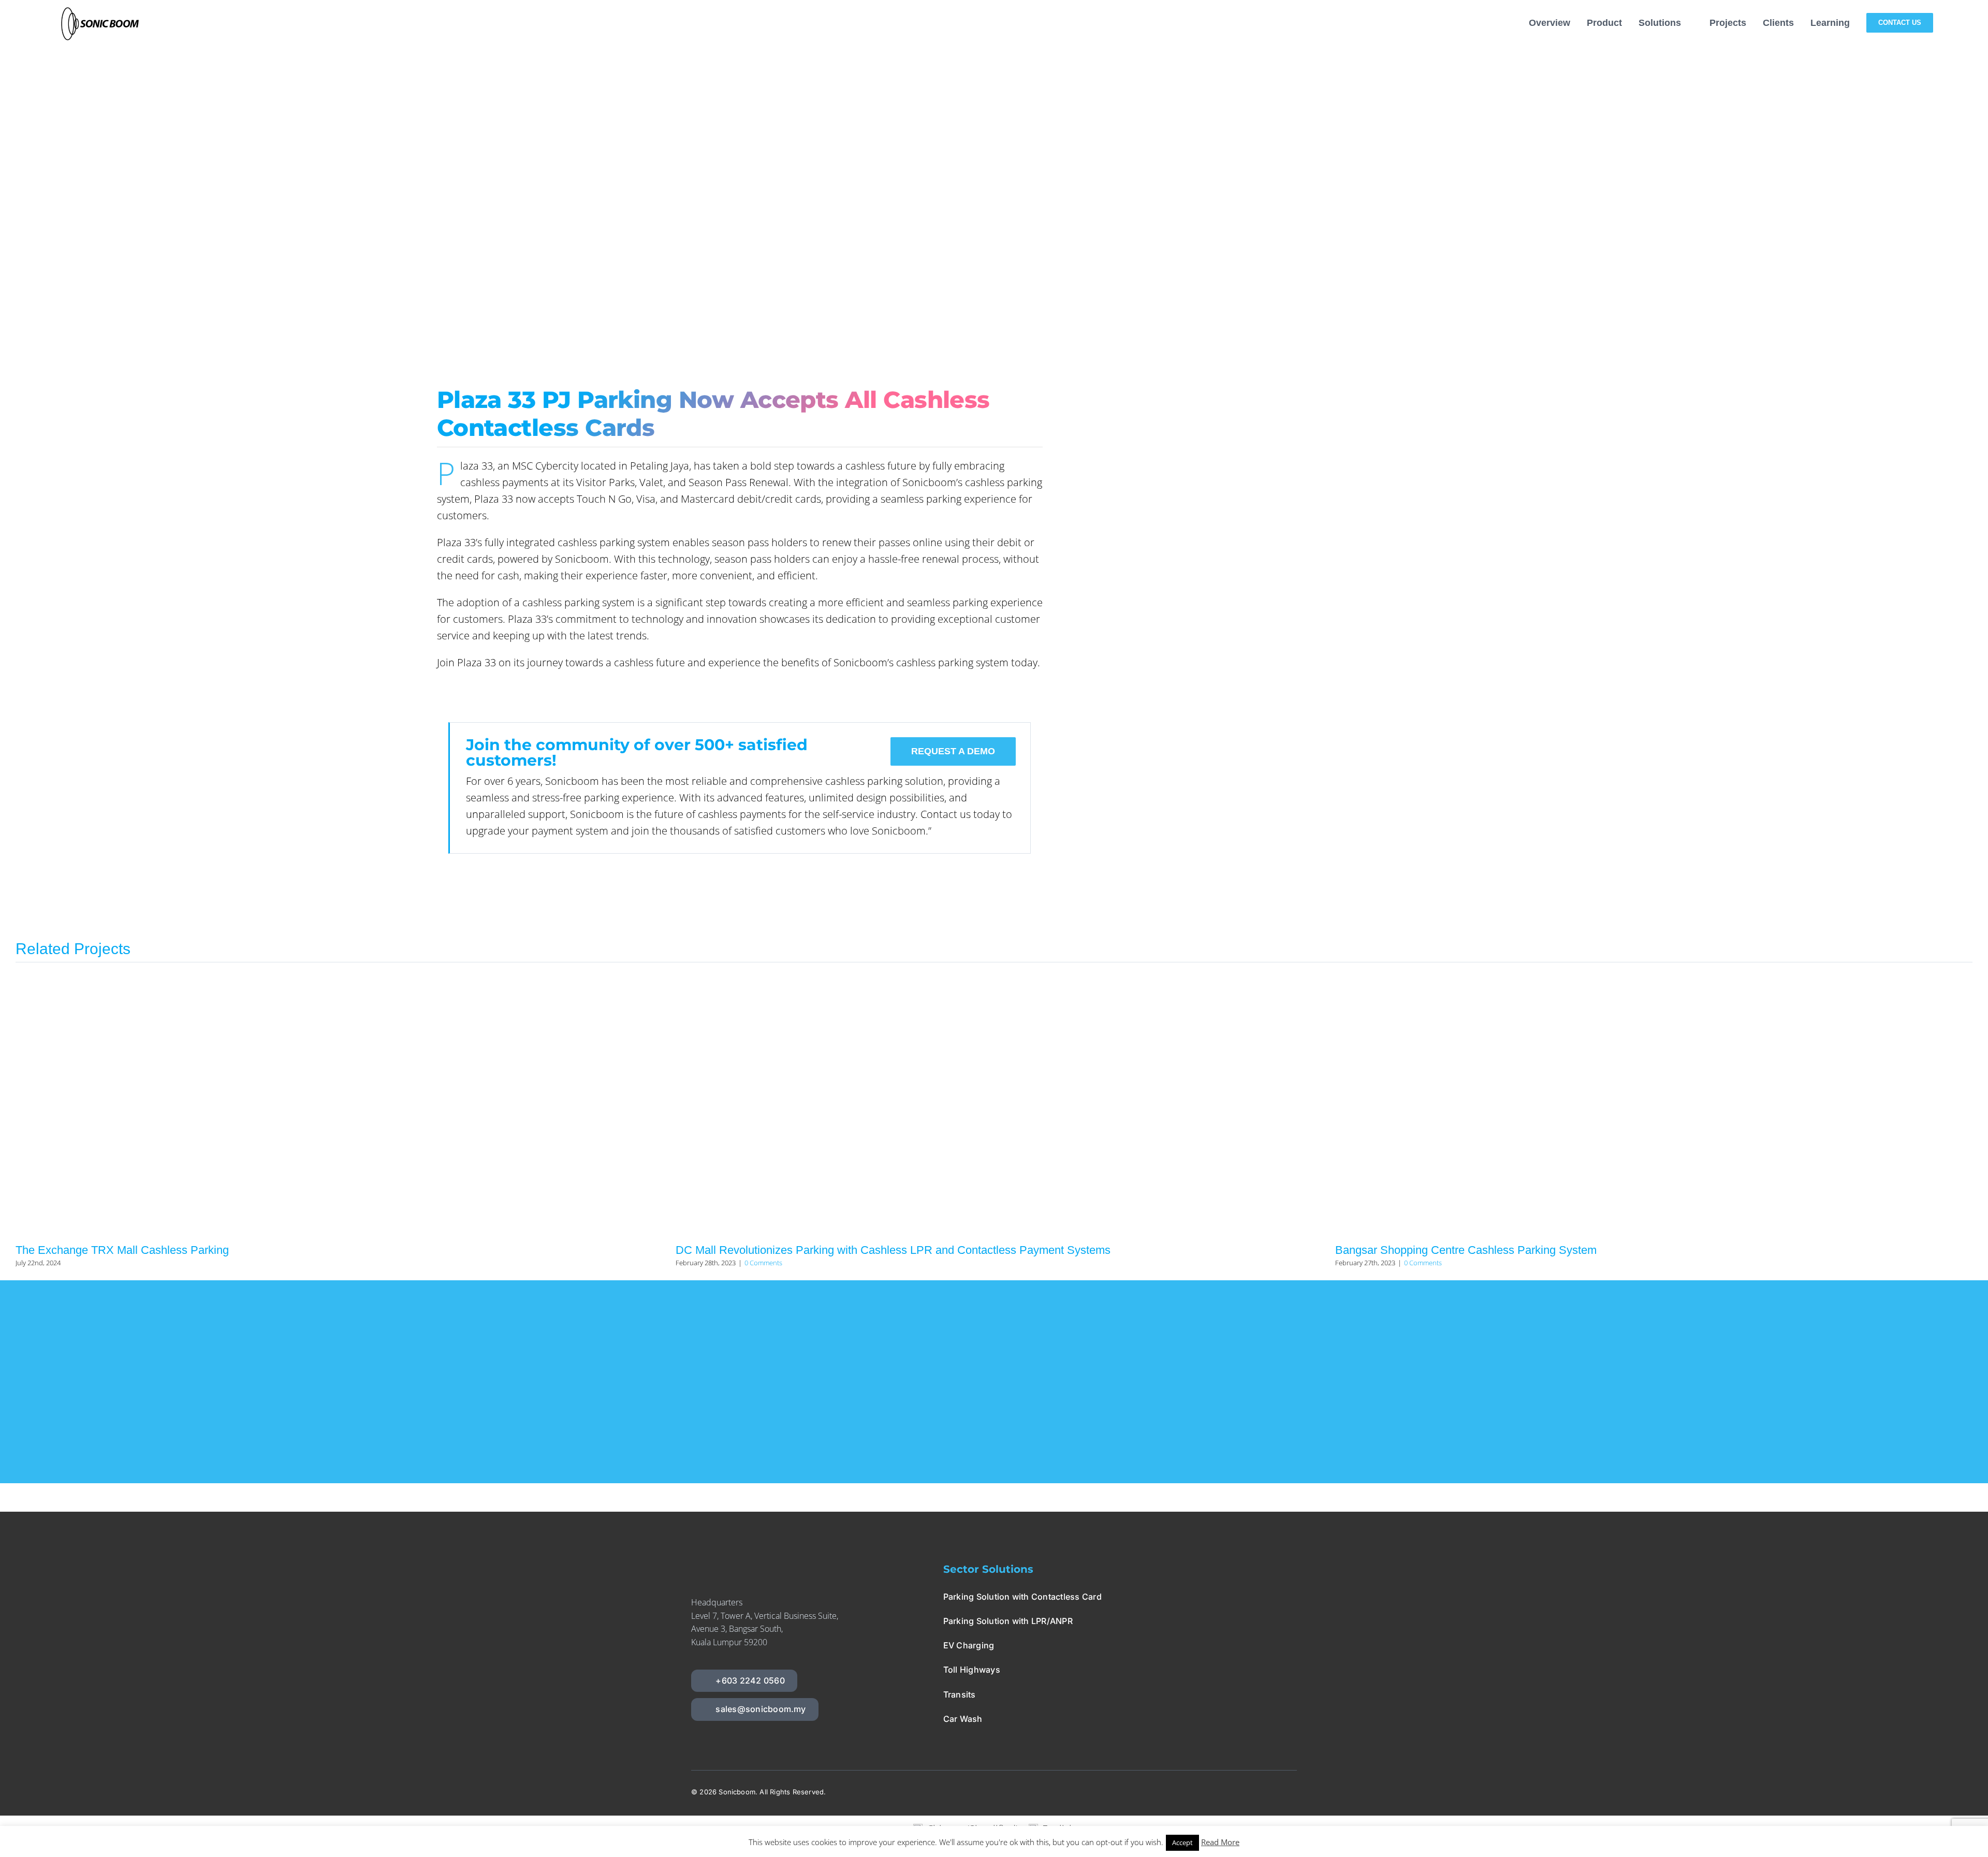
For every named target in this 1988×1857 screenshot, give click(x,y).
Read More (1220, 1842)
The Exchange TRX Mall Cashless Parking (122, 1250)
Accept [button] (1182, 1843)
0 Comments (763, 1263)
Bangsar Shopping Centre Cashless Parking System (1466, 1250)
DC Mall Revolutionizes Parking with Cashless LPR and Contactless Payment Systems (893, 1250)
